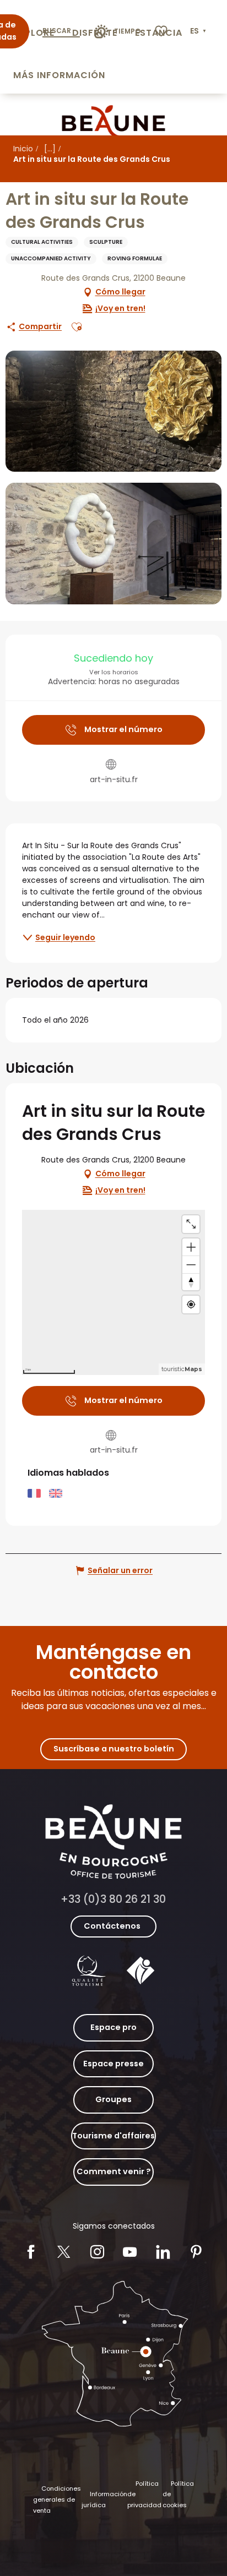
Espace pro (113, 2027)
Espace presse (113, 2064)
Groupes (113, 2099)
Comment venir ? (114, 2171)
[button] (199, 31)
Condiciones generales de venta (57, 2499)
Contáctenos (112, 1926)
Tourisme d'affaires (113, 2136)
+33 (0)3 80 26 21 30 (113, 1899)
